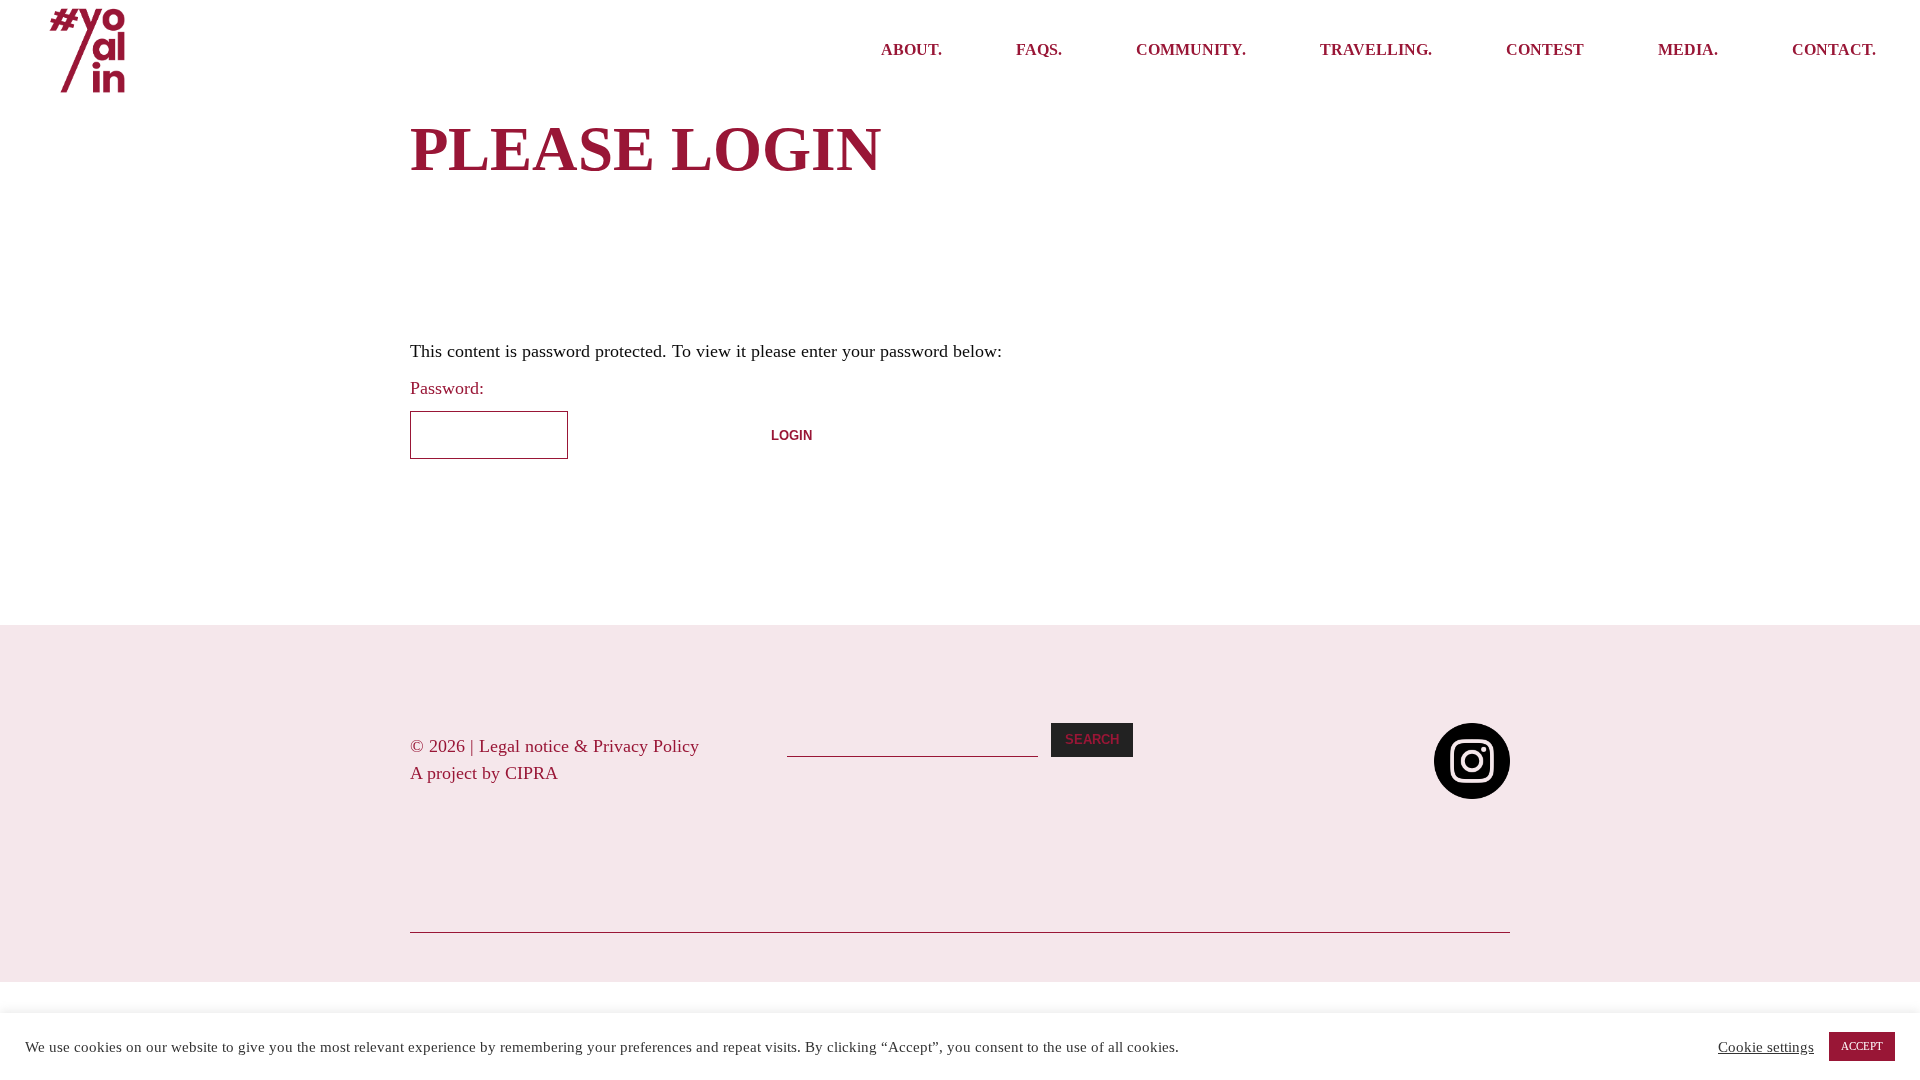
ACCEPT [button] (1862, 1046)
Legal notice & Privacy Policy (589, 746)
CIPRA (531, 773)
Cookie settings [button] (1766, 1047)
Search (1092, 739)
